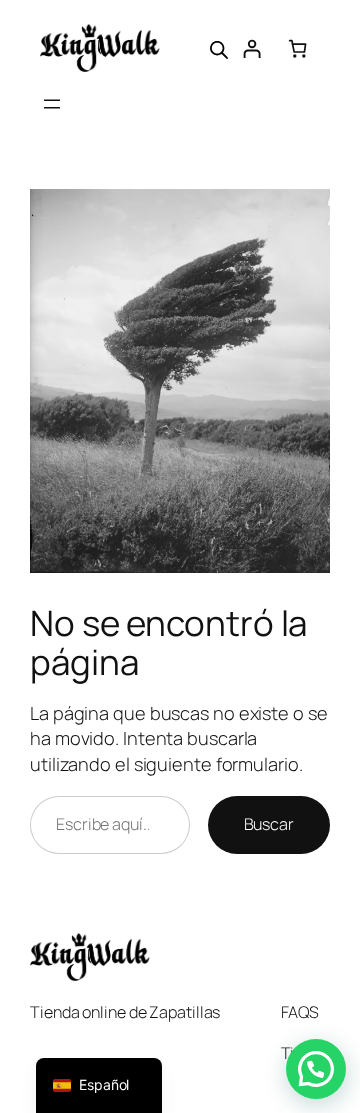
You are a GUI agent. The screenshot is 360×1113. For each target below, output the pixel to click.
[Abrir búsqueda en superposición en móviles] (219, 48)
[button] (316, 1069)
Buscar (269, 824)
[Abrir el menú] (52, 104)
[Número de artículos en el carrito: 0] (297, 48)
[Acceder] (251, 48)
